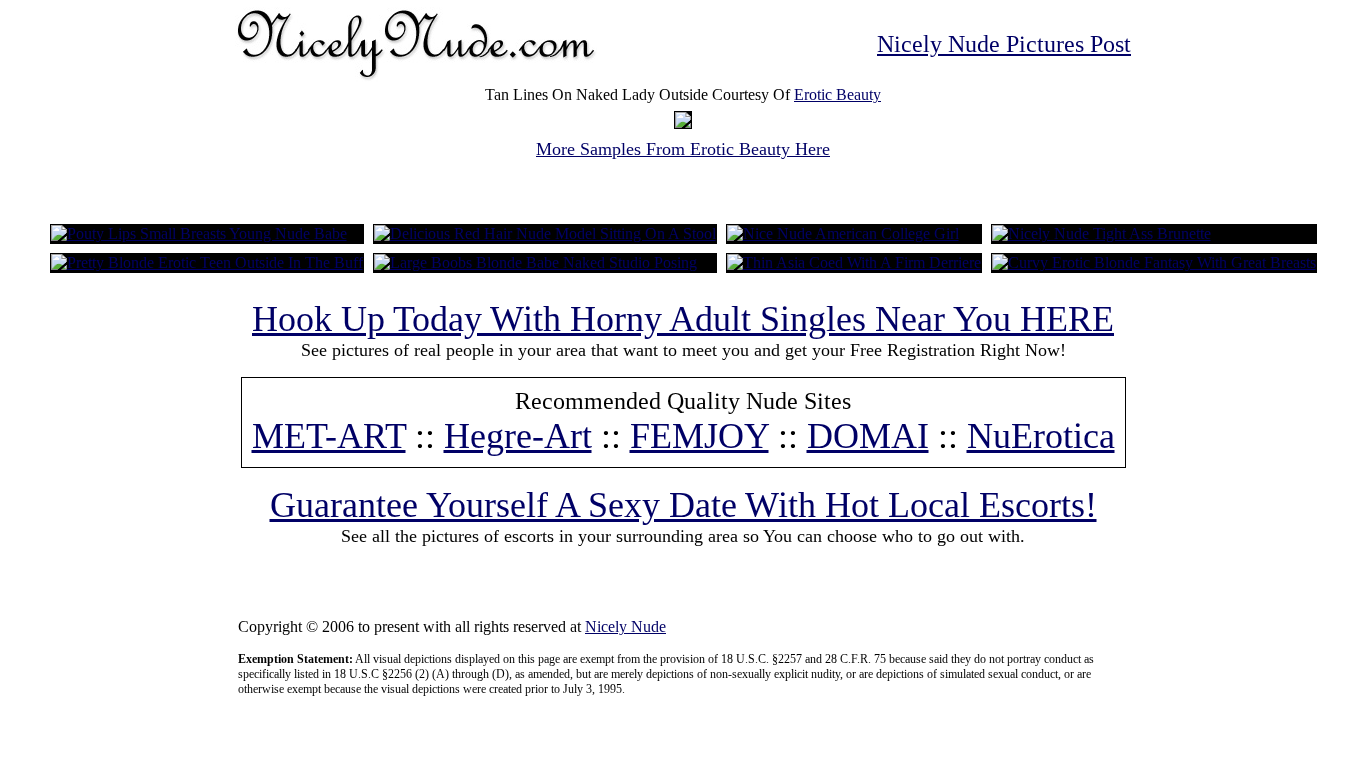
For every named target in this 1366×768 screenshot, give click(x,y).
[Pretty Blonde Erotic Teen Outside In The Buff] (207, 262)
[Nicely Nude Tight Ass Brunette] (1101, 233)
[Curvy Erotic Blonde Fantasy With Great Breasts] (1154, 262)
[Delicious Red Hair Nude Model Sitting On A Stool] (545, 233)
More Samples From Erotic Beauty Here (683, 149)
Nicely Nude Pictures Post (1004, 44)
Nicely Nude (625, 626)
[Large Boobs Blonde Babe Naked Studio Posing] (535, 262)
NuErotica (1041, 436)
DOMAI (868, 436)
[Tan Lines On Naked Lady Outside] (683, 122)
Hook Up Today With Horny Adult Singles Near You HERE (683, 319)
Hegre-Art (518, 436)
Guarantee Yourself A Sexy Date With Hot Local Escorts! (683, 505)
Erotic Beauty (837, 94)
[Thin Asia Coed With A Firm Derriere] (854, 262)
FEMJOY (699, 436)
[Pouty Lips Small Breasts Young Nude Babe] (199, 233)
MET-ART (329, 436)
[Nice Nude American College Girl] (843, 233)
